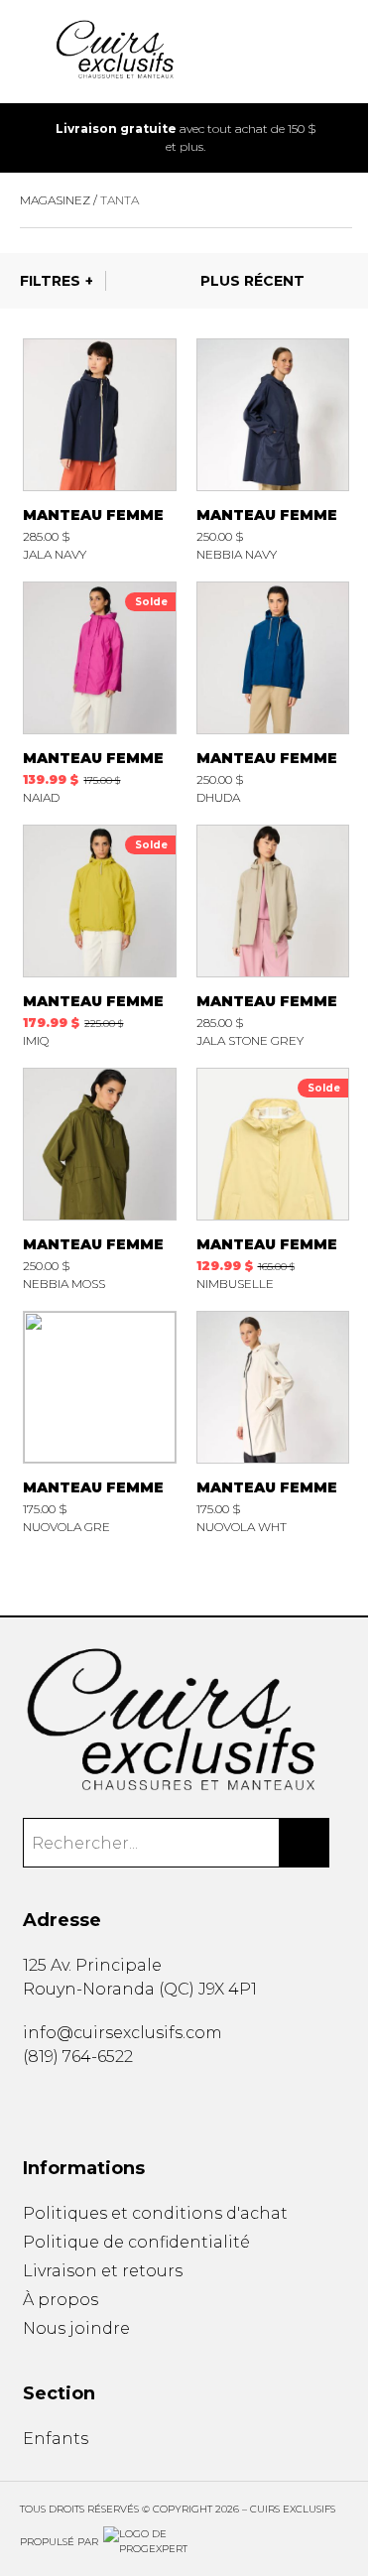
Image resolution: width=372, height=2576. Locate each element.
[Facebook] (30, 2102)
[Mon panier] (311, 52)
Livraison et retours (103, 2271)
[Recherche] (280, 52)
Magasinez (55, 200)
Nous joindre (76, 2328)
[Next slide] (343, 138)
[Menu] (29, 52)
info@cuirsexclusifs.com (123, 2033)
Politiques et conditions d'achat (155, 2213)
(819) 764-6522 (78, 2057)
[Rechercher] (305, 1843)
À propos (61, 2300)
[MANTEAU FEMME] (99, 450)
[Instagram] (59, 2102)
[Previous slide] (29, 138)
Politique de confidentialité (136, 2242)
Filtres (50, 281)
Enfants (56, 2439)
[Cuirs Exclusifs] (186, 1721)
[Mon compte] (343, 52)
